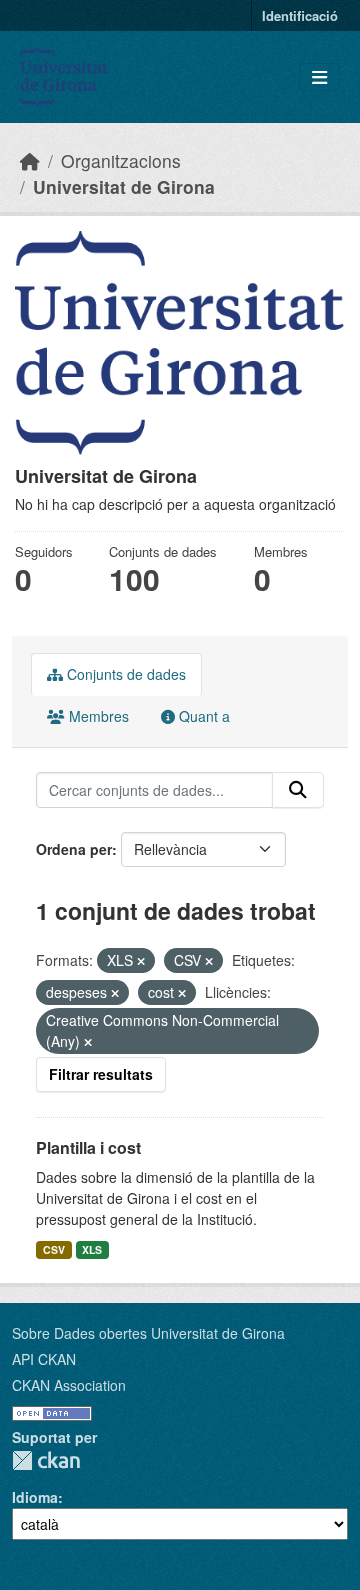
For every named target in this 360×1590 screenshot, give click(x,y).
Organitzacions (121, 160)
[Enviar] (298, 790)
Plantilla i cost (88, 1147)
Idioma (35, 1497)
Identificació (300, 15)
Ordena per (74, 849)
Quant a (202, 716)
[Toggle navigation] (319, 77)
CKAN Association (69, 1385)
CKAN (46, 1460)
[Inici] (30, 160)
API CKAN (44, 1359)
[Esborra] (141, 961)
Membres (97, 716)
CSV (54, 1249)
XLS (92, 1249)
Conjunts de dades (124, 674)
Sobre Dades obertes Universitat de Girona (148, 1333)
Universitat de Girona (124, 186)
